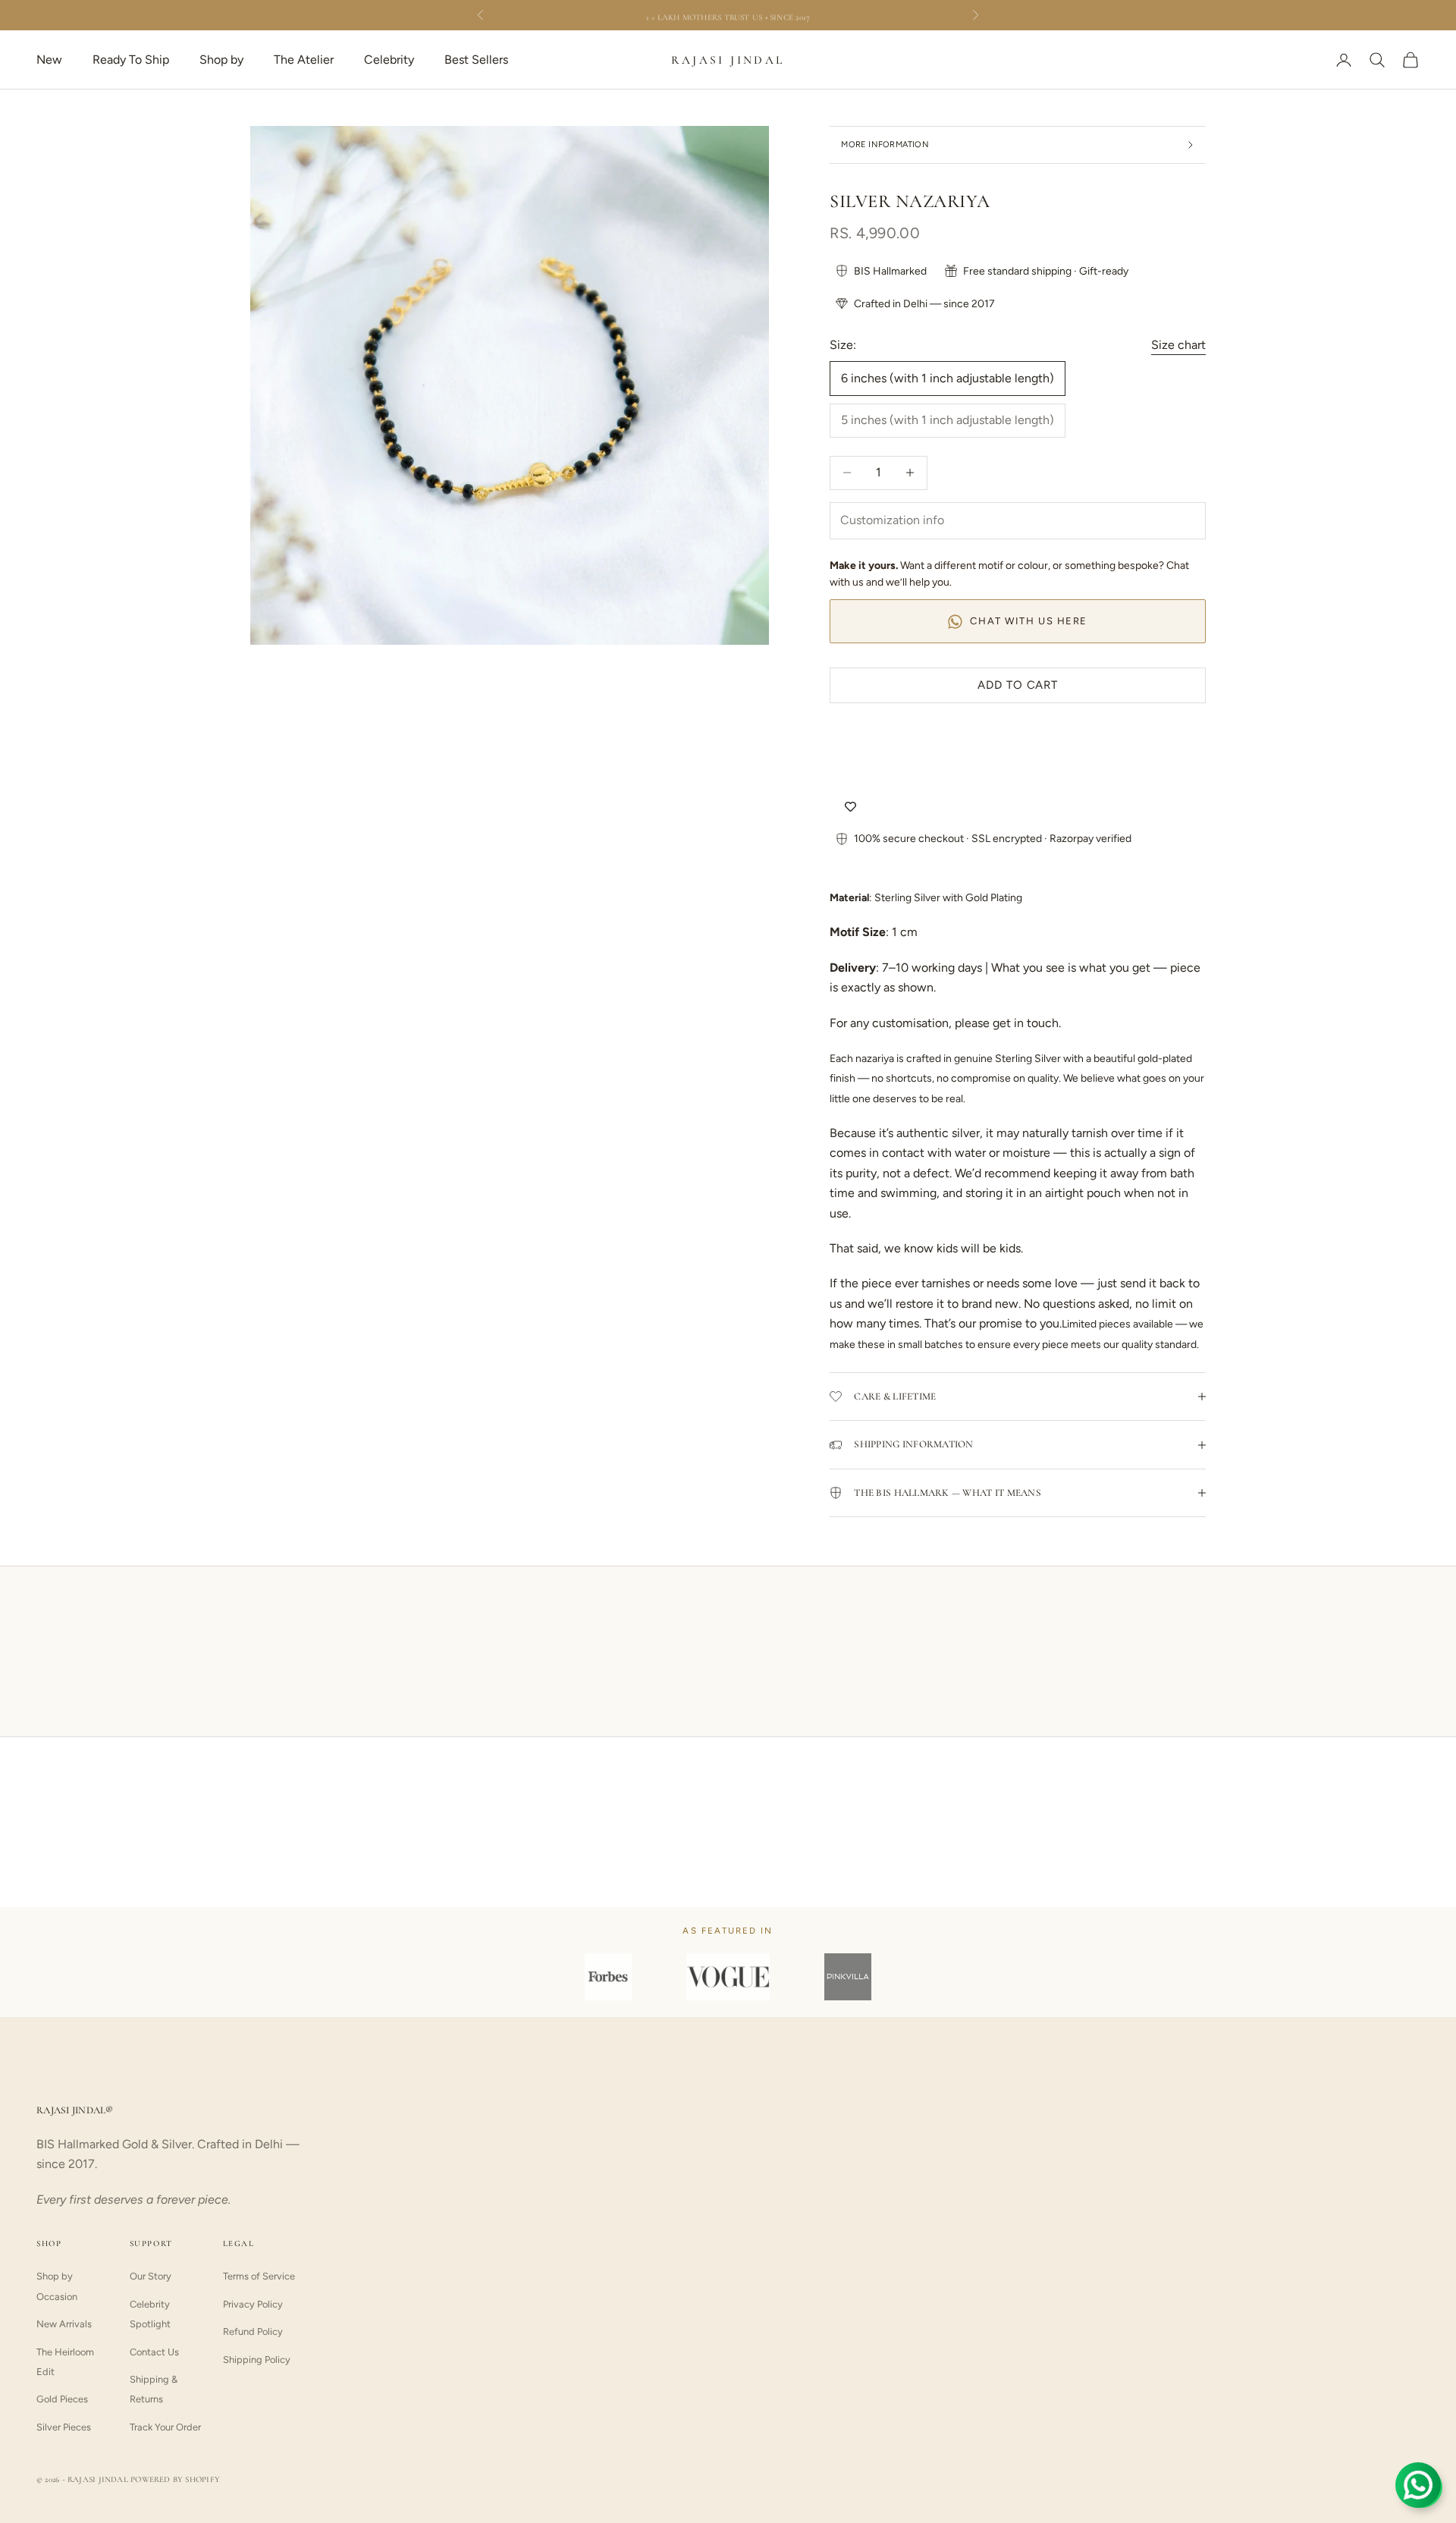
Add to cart (1018, 685)
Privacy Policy (253, 2304)
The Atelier (304, 60)
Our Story (151, 2276)
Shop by (221, 60)
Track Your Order (165, 2427)
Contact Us (154, 2352)
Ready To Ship (131, 60)
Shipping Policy (257, 2360)
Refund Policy (253, 2331)
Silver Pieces (64, 2427)
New (49, 60)
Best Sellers (476, 60)
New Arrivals (64, 2324)
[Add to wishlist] (850, 807)
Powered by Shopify (175, 2479)
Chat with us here (1029, 621)
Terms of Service (259, 2276)
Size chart (1178, 345)
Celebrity (389, 60)
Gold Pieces (62, 2399)
